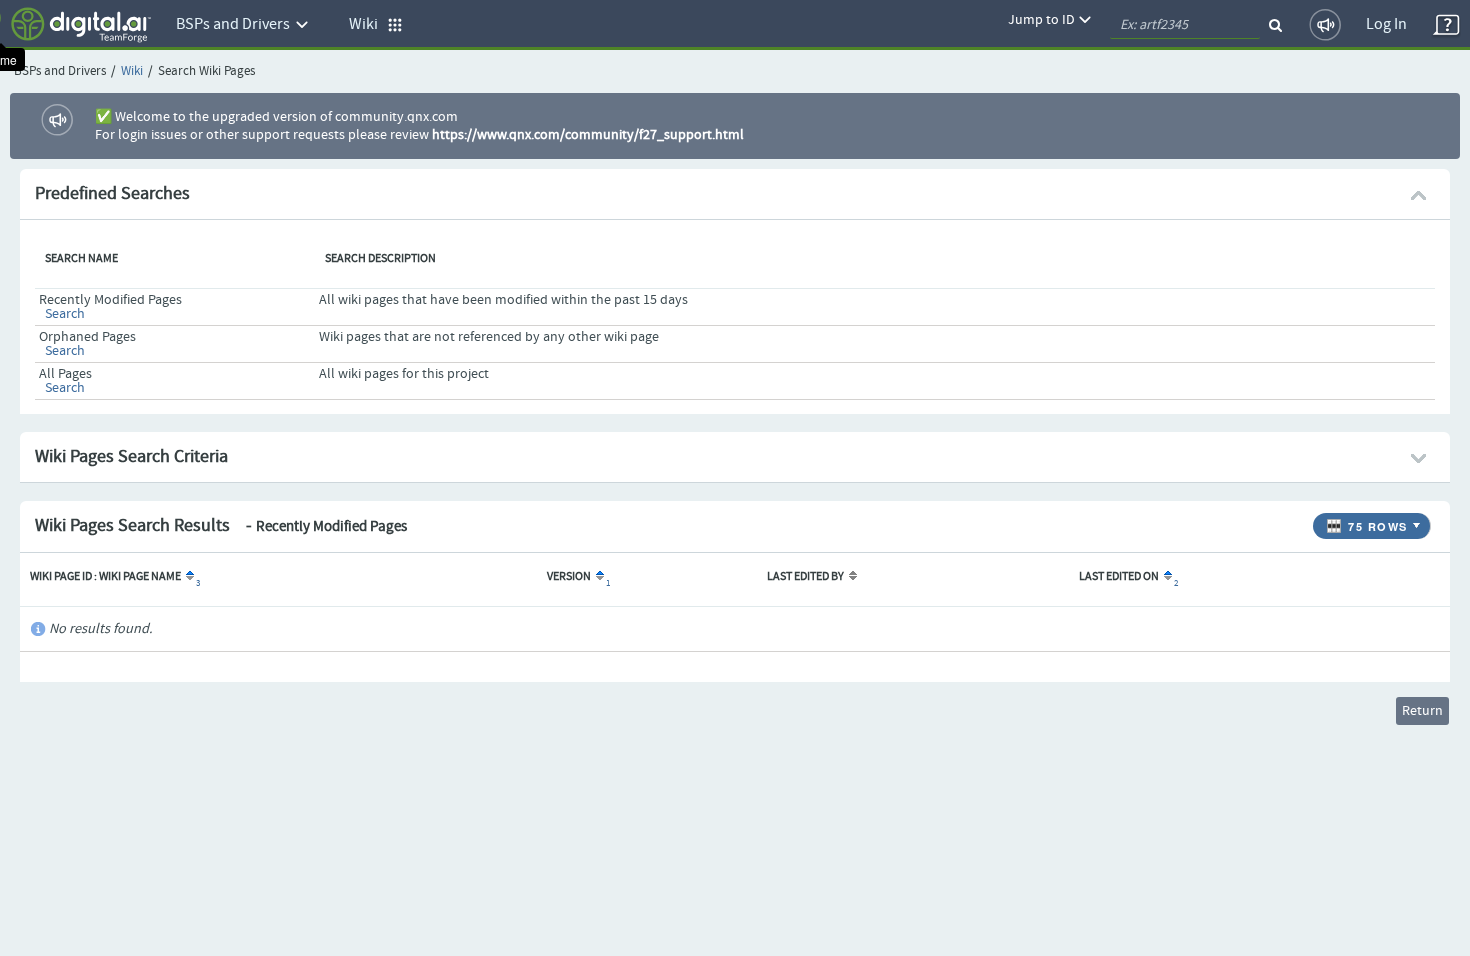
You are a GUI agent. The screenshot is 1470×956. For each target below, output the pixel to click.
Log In (1386, 24)
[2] (1166, 577)
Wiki (132, 71)
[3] (188, 577)
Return (1422, 711)
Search (65, 314)
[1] (598, 577)
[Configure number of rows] (1419, 521)
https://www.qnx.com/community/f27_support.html (588, 135)
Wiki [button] (368, 24)
